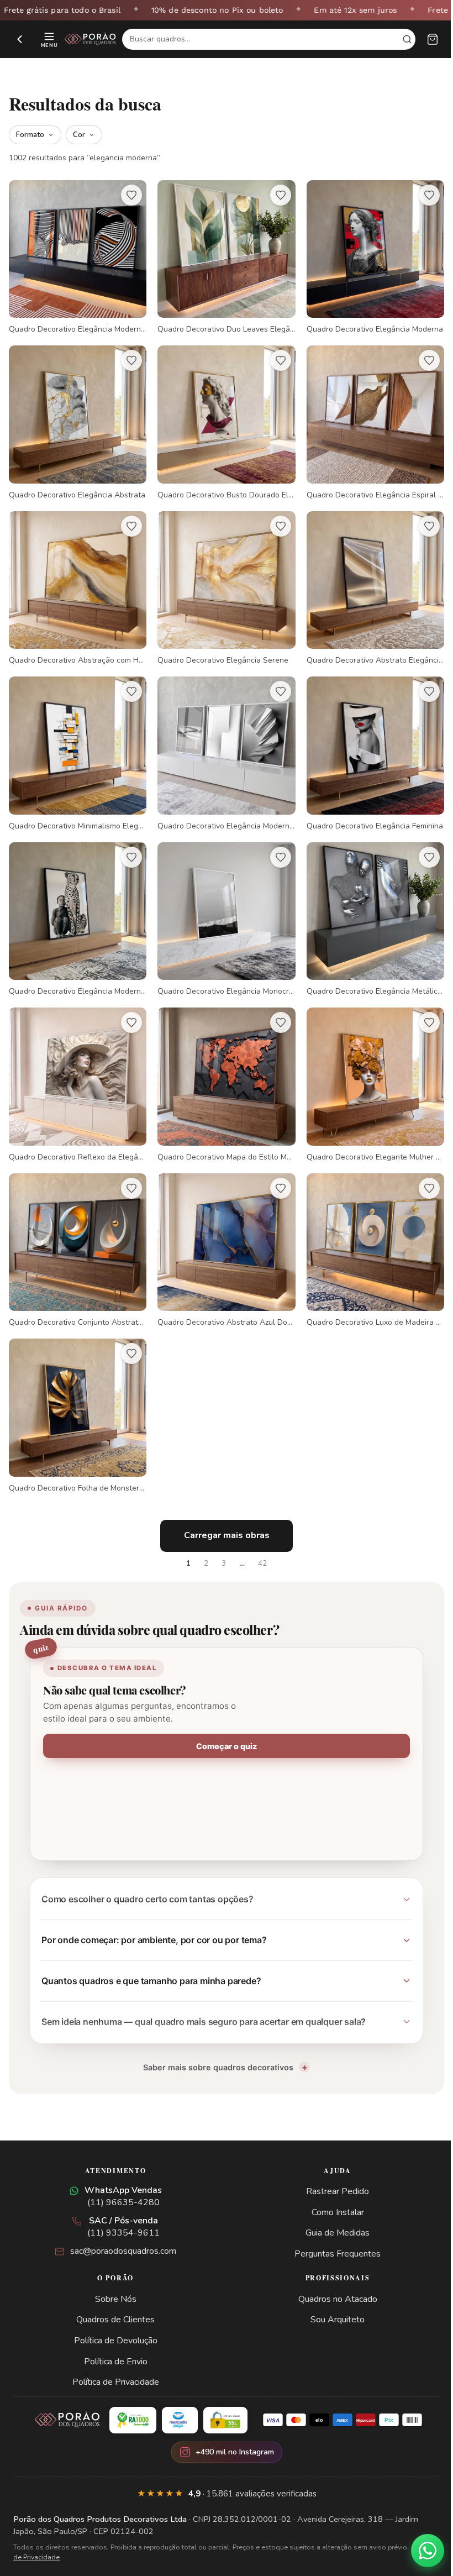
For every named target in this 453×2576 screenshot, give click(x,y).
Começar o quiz (223, 1724)
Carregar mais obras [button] (222, 1513)
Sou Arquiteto (331, 2297)
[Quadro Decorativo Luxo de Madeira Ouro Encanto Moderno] (368, 1233)
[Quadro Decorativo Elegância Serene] (222, 582)
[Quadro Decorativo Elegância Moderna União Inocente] (76, 907)
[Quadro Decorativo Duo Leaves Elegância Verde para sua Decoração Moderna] (222, 256)
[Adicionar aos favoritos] (129, 195)
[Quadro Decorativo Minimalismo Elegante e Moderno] (76, 744)
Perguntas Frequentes (331, 2232)
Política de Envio (114, 2339)
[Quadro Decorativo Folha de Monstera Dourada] (76, 1395)
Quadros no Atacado (331, 2277)
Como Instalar (331, 2190)
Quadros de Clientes (113, 2297)
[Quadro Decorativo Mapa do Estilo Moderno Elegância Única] (222, 1070)
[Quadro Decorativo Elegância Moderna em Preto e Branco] (222, 744)
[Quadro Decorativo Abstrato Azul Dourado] (222, 1233)
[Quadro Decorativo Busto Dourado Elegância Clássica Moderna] (222, 419)
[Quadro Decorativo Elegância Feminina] (368, 744)
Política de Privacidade (114, 2360)
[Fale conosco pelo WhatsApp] (419, 2551)
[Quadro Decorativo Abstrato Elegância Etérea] (368, 582)
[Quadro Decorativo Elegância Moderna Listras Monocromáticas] (76, 256)
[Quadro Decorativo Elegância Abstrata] (76, 419)
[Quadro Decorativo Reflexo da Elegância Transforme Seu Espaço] (76, 1070)
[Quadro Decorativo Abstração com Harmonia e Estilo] (76, 582)
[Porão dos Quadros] (90, 39)
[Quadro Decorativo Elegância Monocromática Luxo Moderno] (222, 907)
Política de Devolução (114, 2318)
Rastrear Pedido (331, 2169)
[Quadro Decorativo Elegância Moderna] (368, 256)
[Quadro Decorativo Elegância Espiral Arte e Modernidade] (368, 419)
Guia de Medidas (331, 2211)
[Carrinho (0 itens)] (433, 39)
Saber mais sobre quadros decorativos (214, 2045)
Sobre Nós (114, 2277)
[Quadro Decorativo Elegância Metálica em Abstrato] (368, 907)
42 (259, 1541)
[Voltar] (20, 39)
